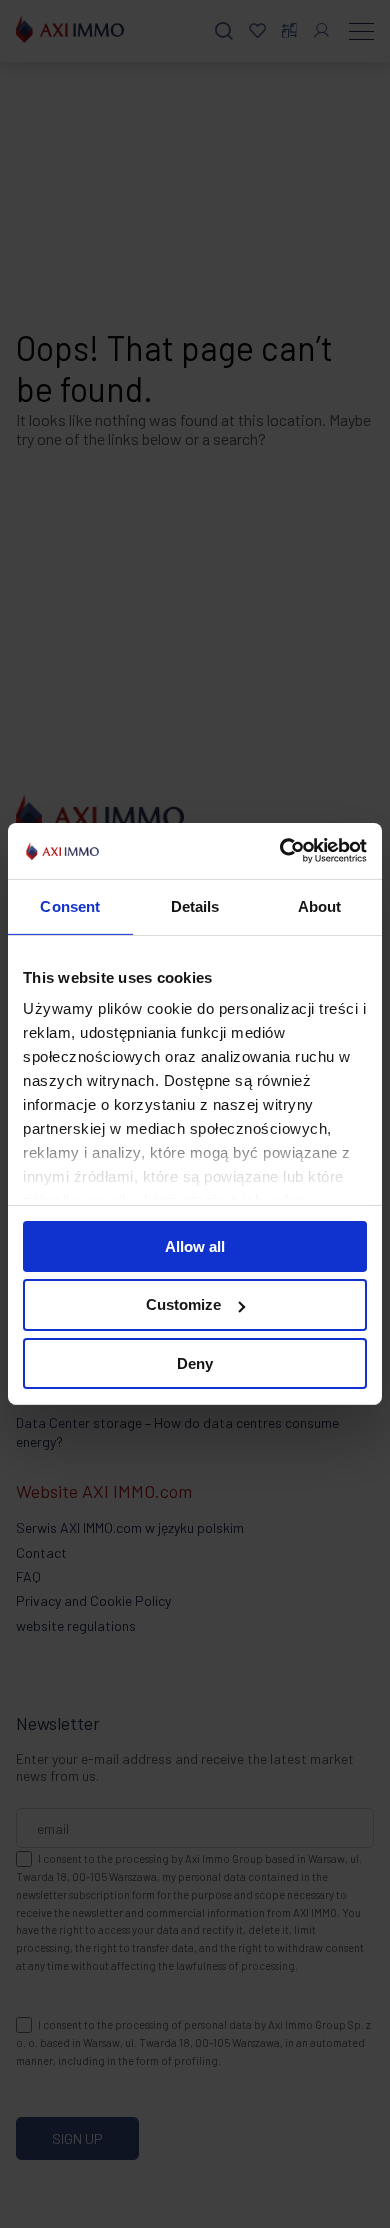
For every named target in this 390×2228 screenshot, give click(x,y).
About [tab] (320, 905)
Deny (195, 1363)
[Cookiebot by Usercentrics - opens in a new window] (280, 851)
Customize (183, 1304)
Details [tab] (195, 905)
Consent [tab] (70, 905)
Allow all (195, 1245)
